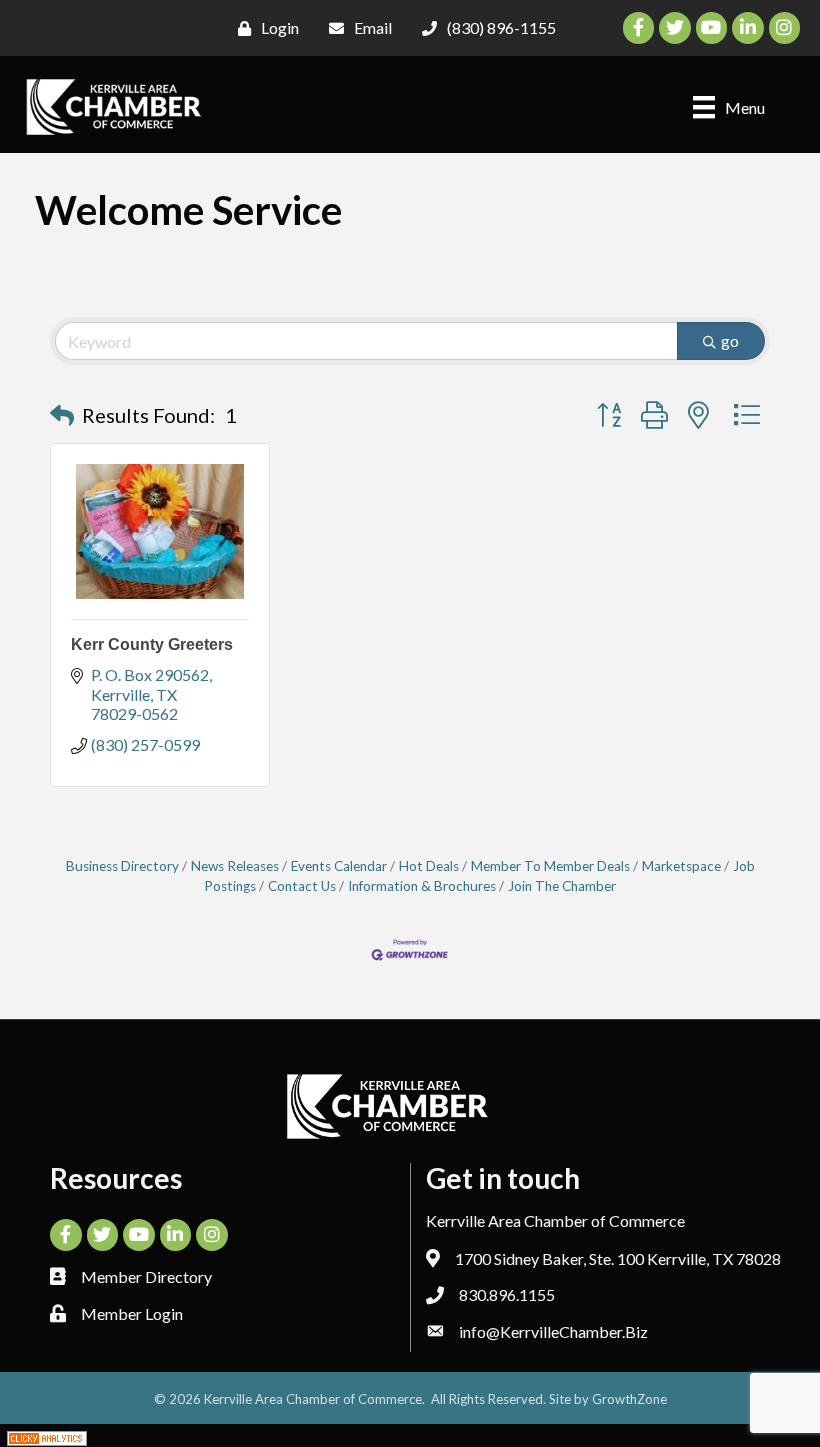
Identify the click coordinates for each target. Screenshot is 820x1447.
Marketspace (681, 866)
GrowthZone (629, 1399)
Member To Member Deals (550, 866)
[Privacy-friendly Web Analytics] (47, 1435)
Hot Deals (429, 866)
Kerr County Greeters (152, 644)
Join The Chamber (562, 886)
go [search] (730, 340)
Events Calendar (339, 866)
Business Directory (122, 866)
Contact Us (302, 886)
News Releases (235, 866)
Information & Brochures (422, 886)
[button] (62, 415)
